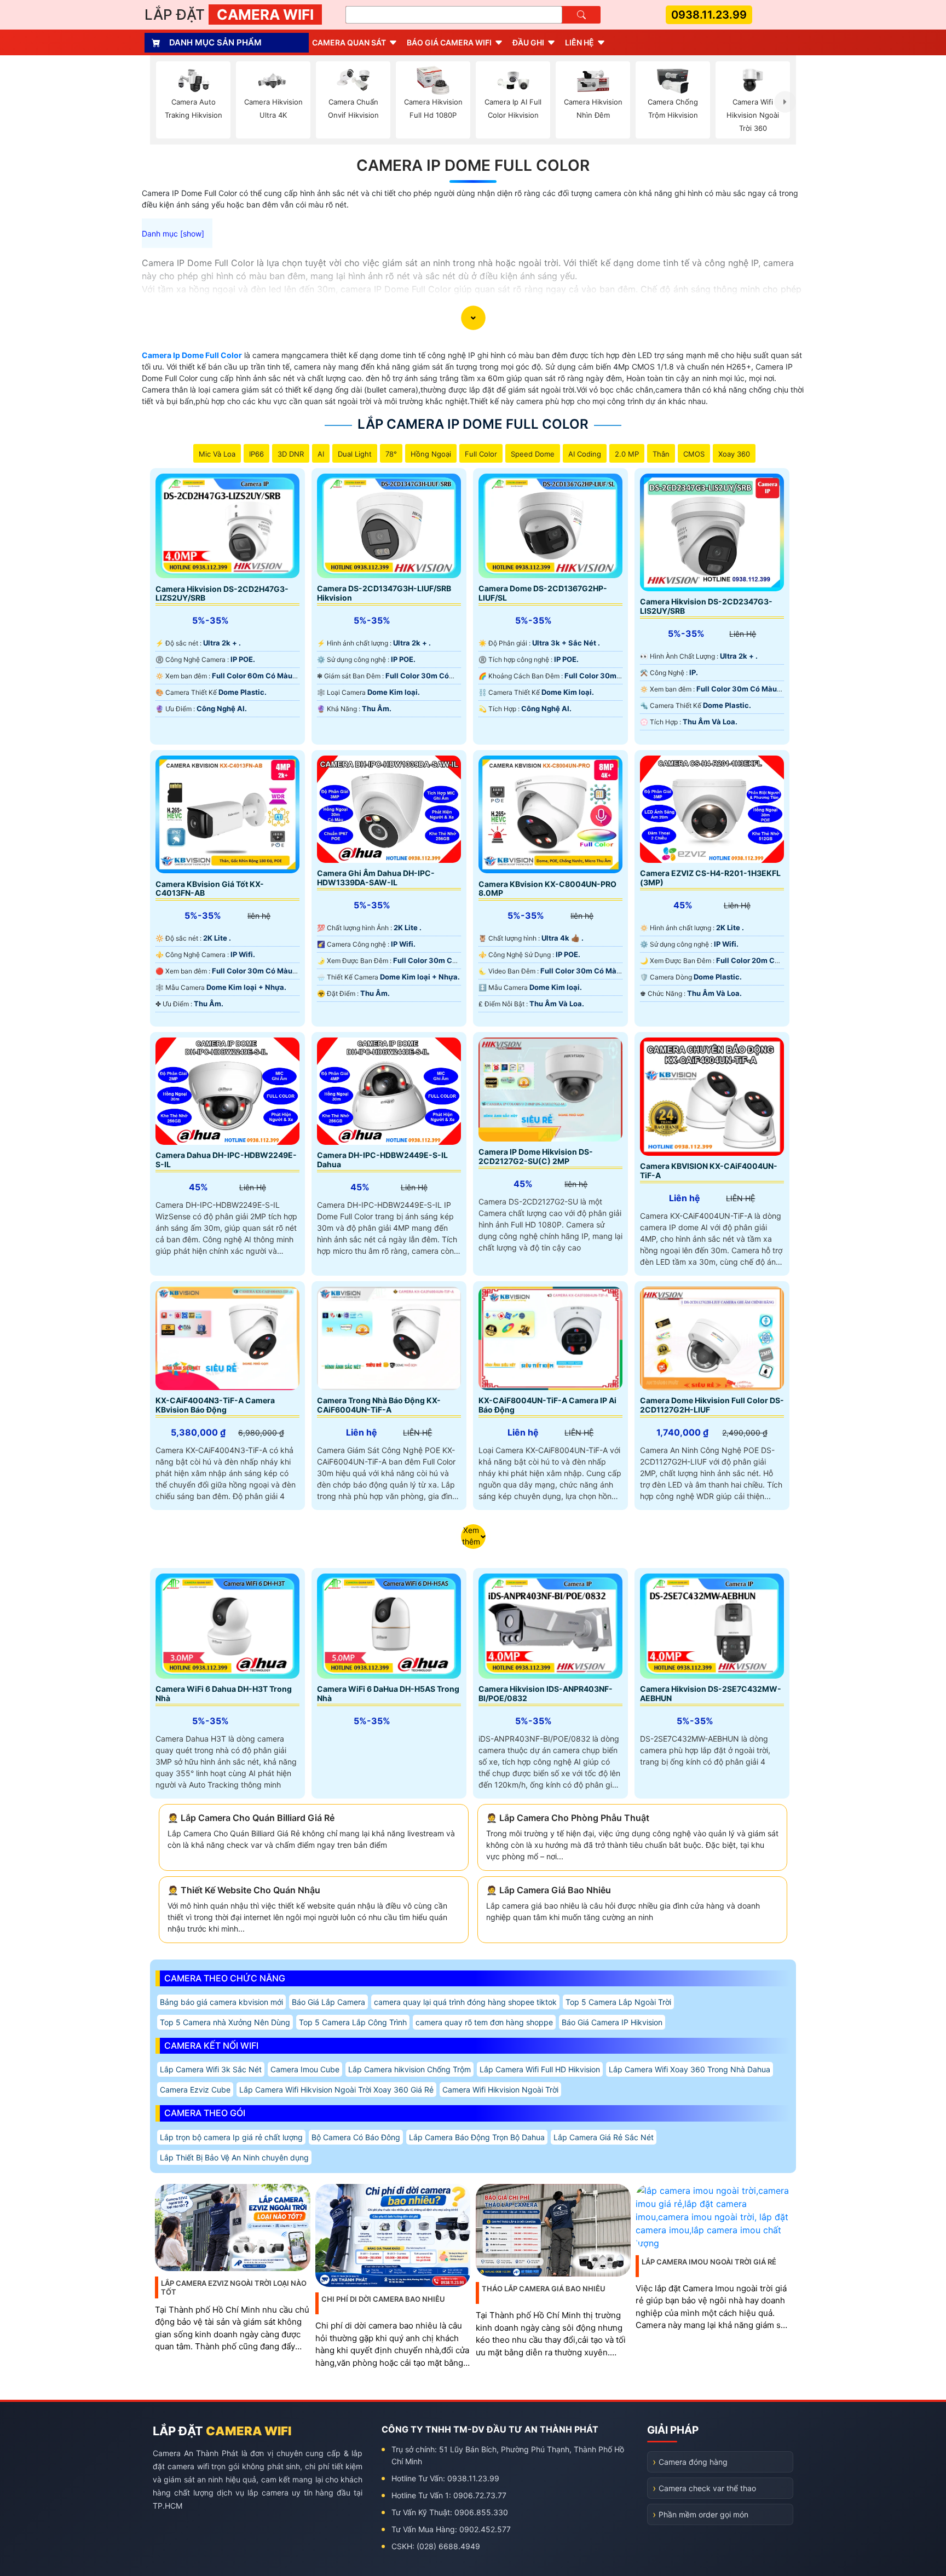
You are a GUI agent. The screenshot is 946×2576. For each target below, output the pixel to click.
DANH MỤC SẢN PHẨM (215, 42)
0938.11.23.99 (709, 15)
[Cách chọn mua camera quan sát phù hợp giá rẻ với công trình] (785, 102)
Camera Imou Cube (305, 2069)
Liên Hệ (579, 42)
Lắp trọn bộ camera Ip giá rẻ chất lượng (231, 2137)
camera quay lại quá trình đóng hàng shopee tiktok (465, 2002)
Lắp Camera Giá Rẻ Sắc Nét (604, 2137)
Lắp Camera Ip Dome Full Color (473, 424)
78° (391, 454)
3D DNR (291, 454)
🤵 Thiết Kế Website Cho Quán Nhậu (244, 1890)
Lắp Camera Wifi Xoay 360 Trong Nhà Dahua (690, 2069)
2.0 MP (627, 454)
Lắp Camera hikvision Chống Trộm (409, 2069)
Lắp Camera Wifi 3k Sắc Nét (211, 2069)
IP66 (256, 454)
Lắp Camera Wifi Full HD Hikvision (540, 2069)
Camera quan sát (349, 42)
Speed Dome (533, 454)
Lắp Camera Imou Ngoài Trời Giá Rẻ (709, 2262)
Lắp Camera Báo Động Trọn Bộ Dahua (477, 2137)
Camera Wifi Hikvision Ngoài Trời (500, 2090)
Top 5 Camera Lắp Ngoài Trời (618, 2002)
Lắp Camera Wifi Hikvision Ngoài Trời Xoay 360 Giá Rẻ (336, 2090)
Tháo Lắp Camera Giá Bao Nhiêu (544, 2289)
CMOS (694, 454)
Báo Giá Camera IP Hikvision (612, 2022)
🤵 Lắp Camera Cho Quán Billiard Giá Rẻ (251, 1818)
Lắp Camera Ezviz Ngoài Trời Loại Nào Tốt (234, 2287)
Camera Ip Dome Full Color (473, 165)
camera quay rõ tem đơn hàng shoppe (484, 2022)
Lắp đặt (229, 15)
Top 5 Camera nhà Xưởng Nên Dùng (225, 2022)
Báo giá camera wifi (449, 42)
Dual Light (355, 454)
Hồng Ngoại (431, 454)
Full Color (481, 454)
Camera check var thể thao (707, 2488)
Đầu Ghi (528, 42)
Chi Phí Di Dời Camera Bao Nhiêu (383, 2299)
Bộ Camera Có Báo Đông (356, 2137)
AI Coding (585, 454)
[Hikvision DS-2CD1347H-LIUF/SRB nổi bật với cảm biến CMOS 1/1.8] (389, 526)
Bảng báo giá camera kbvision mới (221, 2002)
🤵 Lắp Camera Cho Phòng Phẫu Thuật (568, 1818)
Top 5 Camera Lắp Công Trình (353, 2022)
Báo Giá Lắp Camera (328, 2002)
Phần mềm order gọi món (703, 2514)
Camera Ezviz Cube (195, 2090)
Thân (661, 454)
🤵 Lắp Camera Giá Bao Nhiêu (549, 1890)
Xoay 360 (734, 454)
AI (321, 454)
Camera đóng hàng (693, 2462)
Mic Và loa (217, 454)
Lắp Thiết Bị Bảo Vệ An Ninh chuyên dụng (234, 2157)
